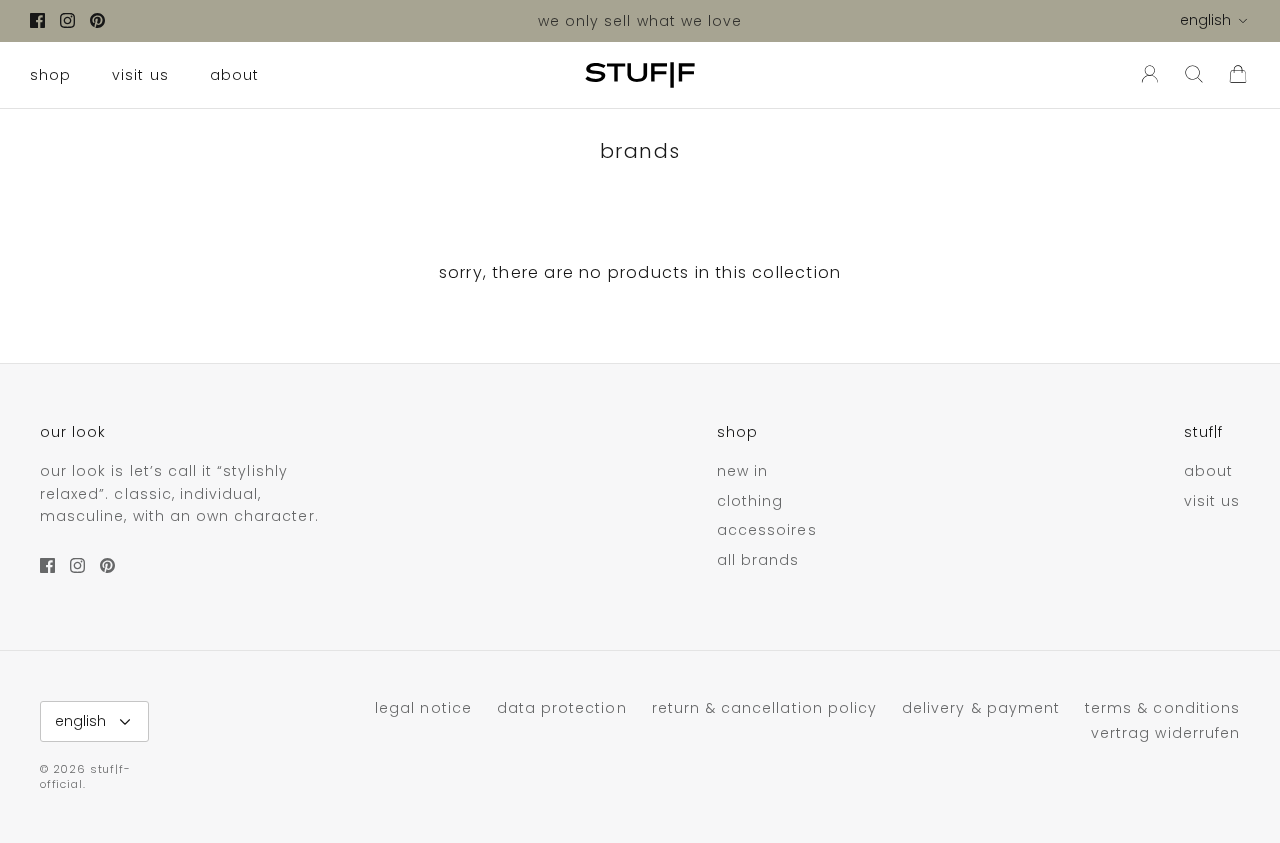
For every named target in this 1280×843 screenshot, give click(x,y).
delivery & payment (981, 708)
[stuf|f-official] (640, 75)
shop (50, 75)
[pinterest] (97, 20)
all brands (758, 560)
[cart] (1238, 75)
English (1205, 20)
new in (742, 471)
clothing (750, 501)
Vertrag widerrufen (1165, 733)
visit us (140, 75)
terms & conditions (1162, 708)
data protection (562, 708)
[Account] (1146, 75)
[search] (1194, 75)
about (234, 75)
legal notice (423, 708)
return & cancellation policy (764, 708)
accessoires (767, 530)
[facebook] (37, 20)
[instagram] (67, 20)
